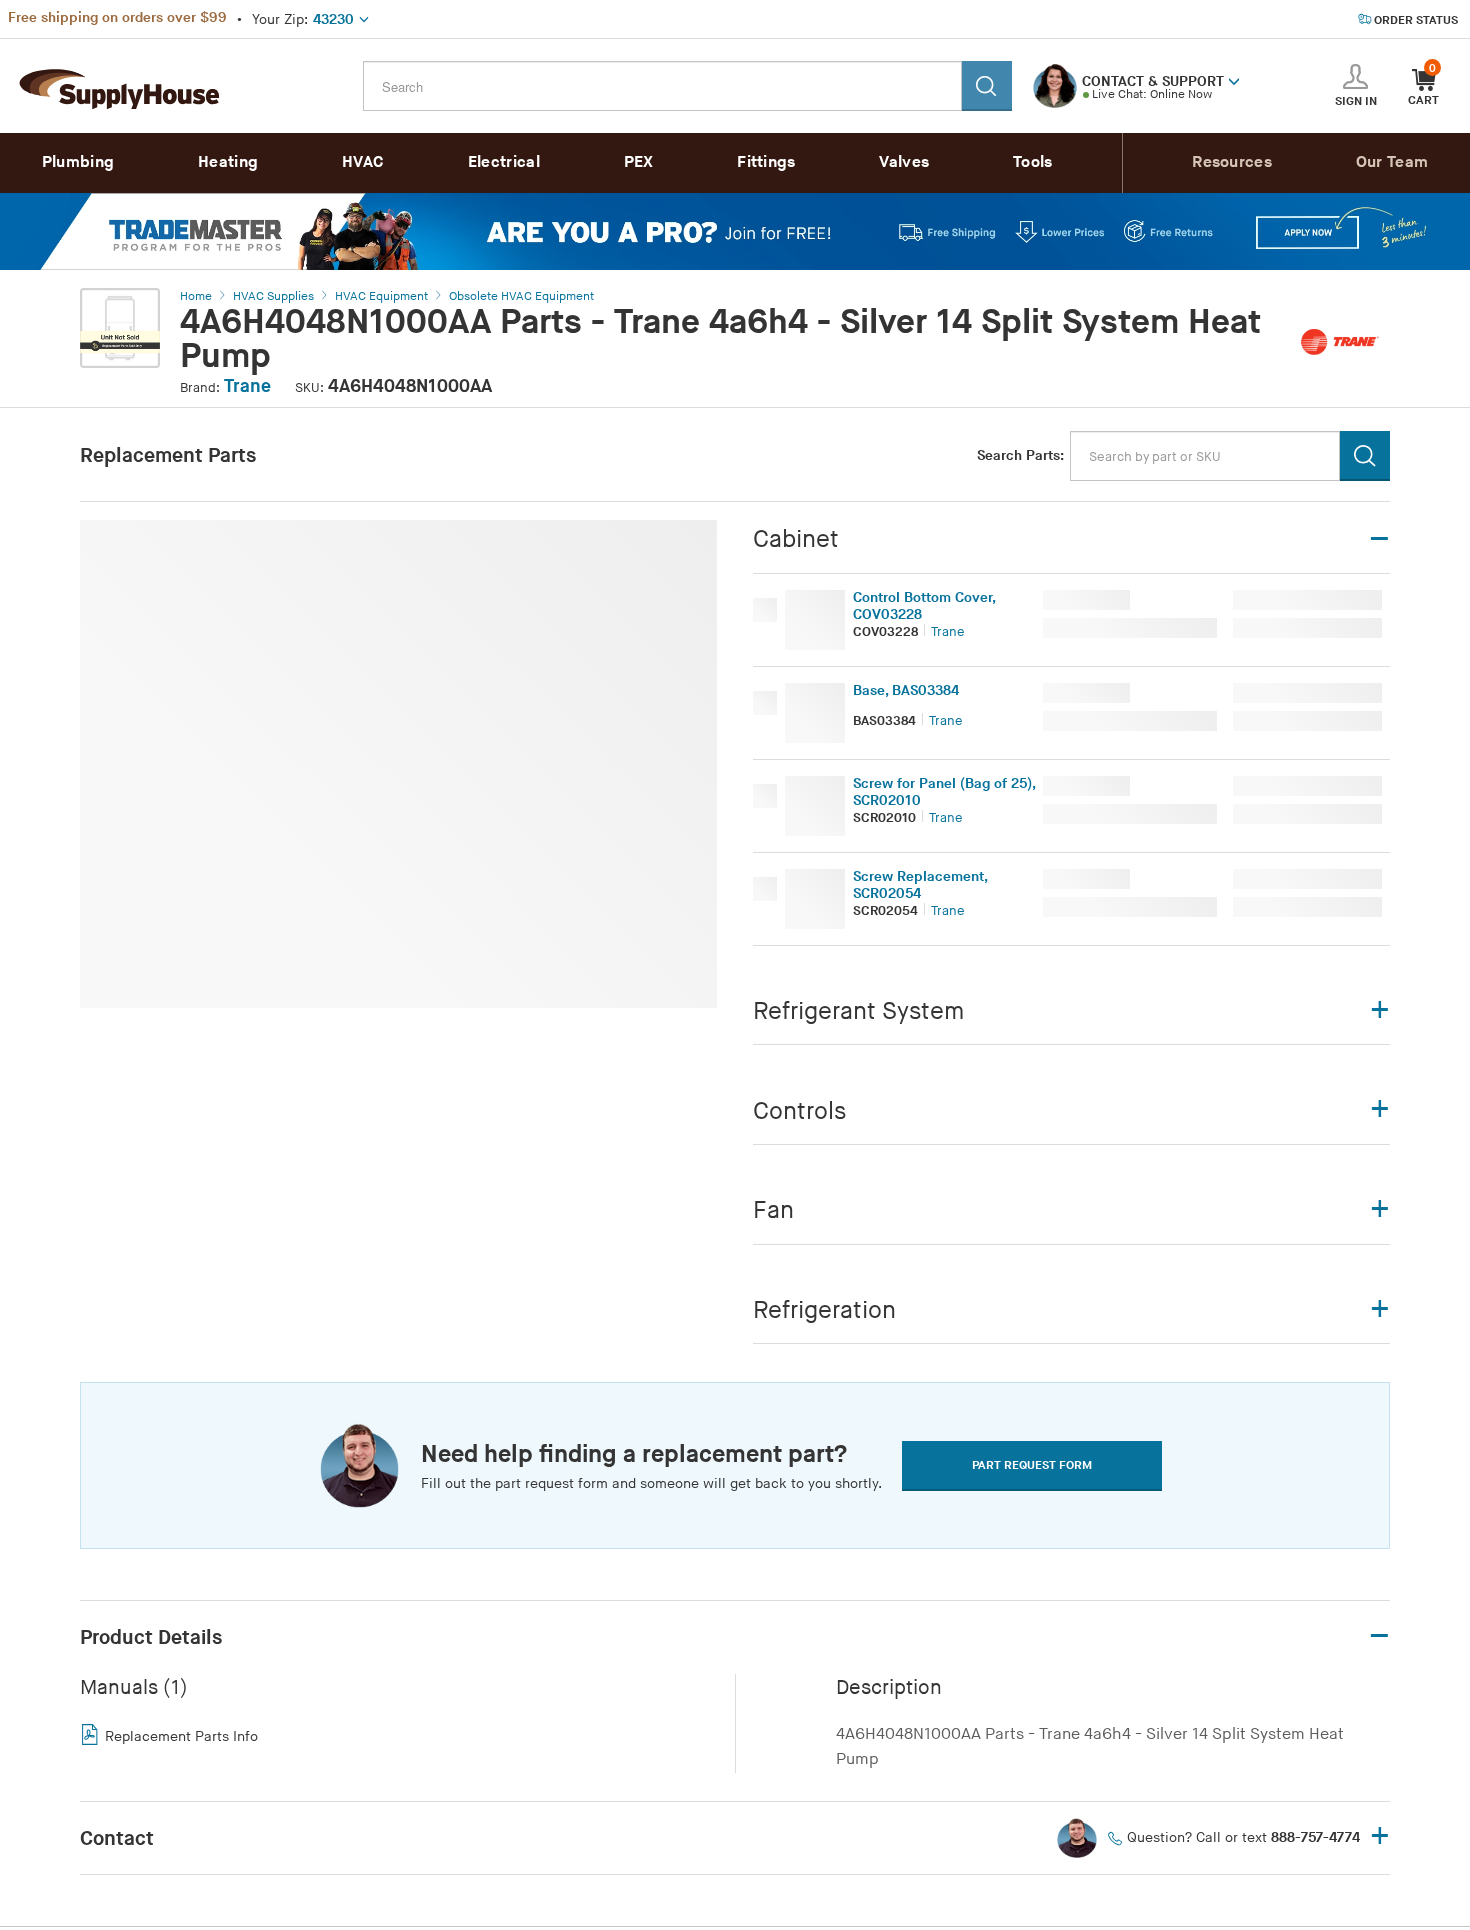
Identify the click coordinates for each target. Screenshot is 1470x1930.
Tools (1033, 162)
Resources (1232, 162)
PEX (639, 162)
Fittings (766, 162)
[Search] (987, 86)
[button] (1234, 80)
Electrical (504, 162)
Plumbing (78, 162)
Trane (247, 386)
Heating (228, 162)
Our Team (1392, 162)
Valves (904, 162)
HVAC (363, 162)
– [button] (1379, 1636)
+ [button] (1380, 1837)
